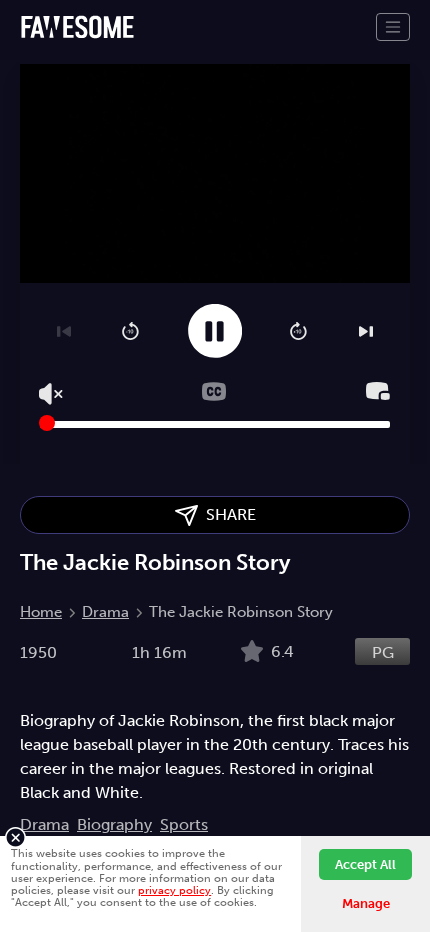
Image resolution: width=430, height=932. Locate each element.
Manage (366, 903)
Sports (184, 824)
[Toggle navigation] (393, 27)
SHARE (227, 514)
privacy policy (174, 890)
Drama (105, 612)
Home (41, 612)
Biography (114, 824)
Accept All (365, 864)
